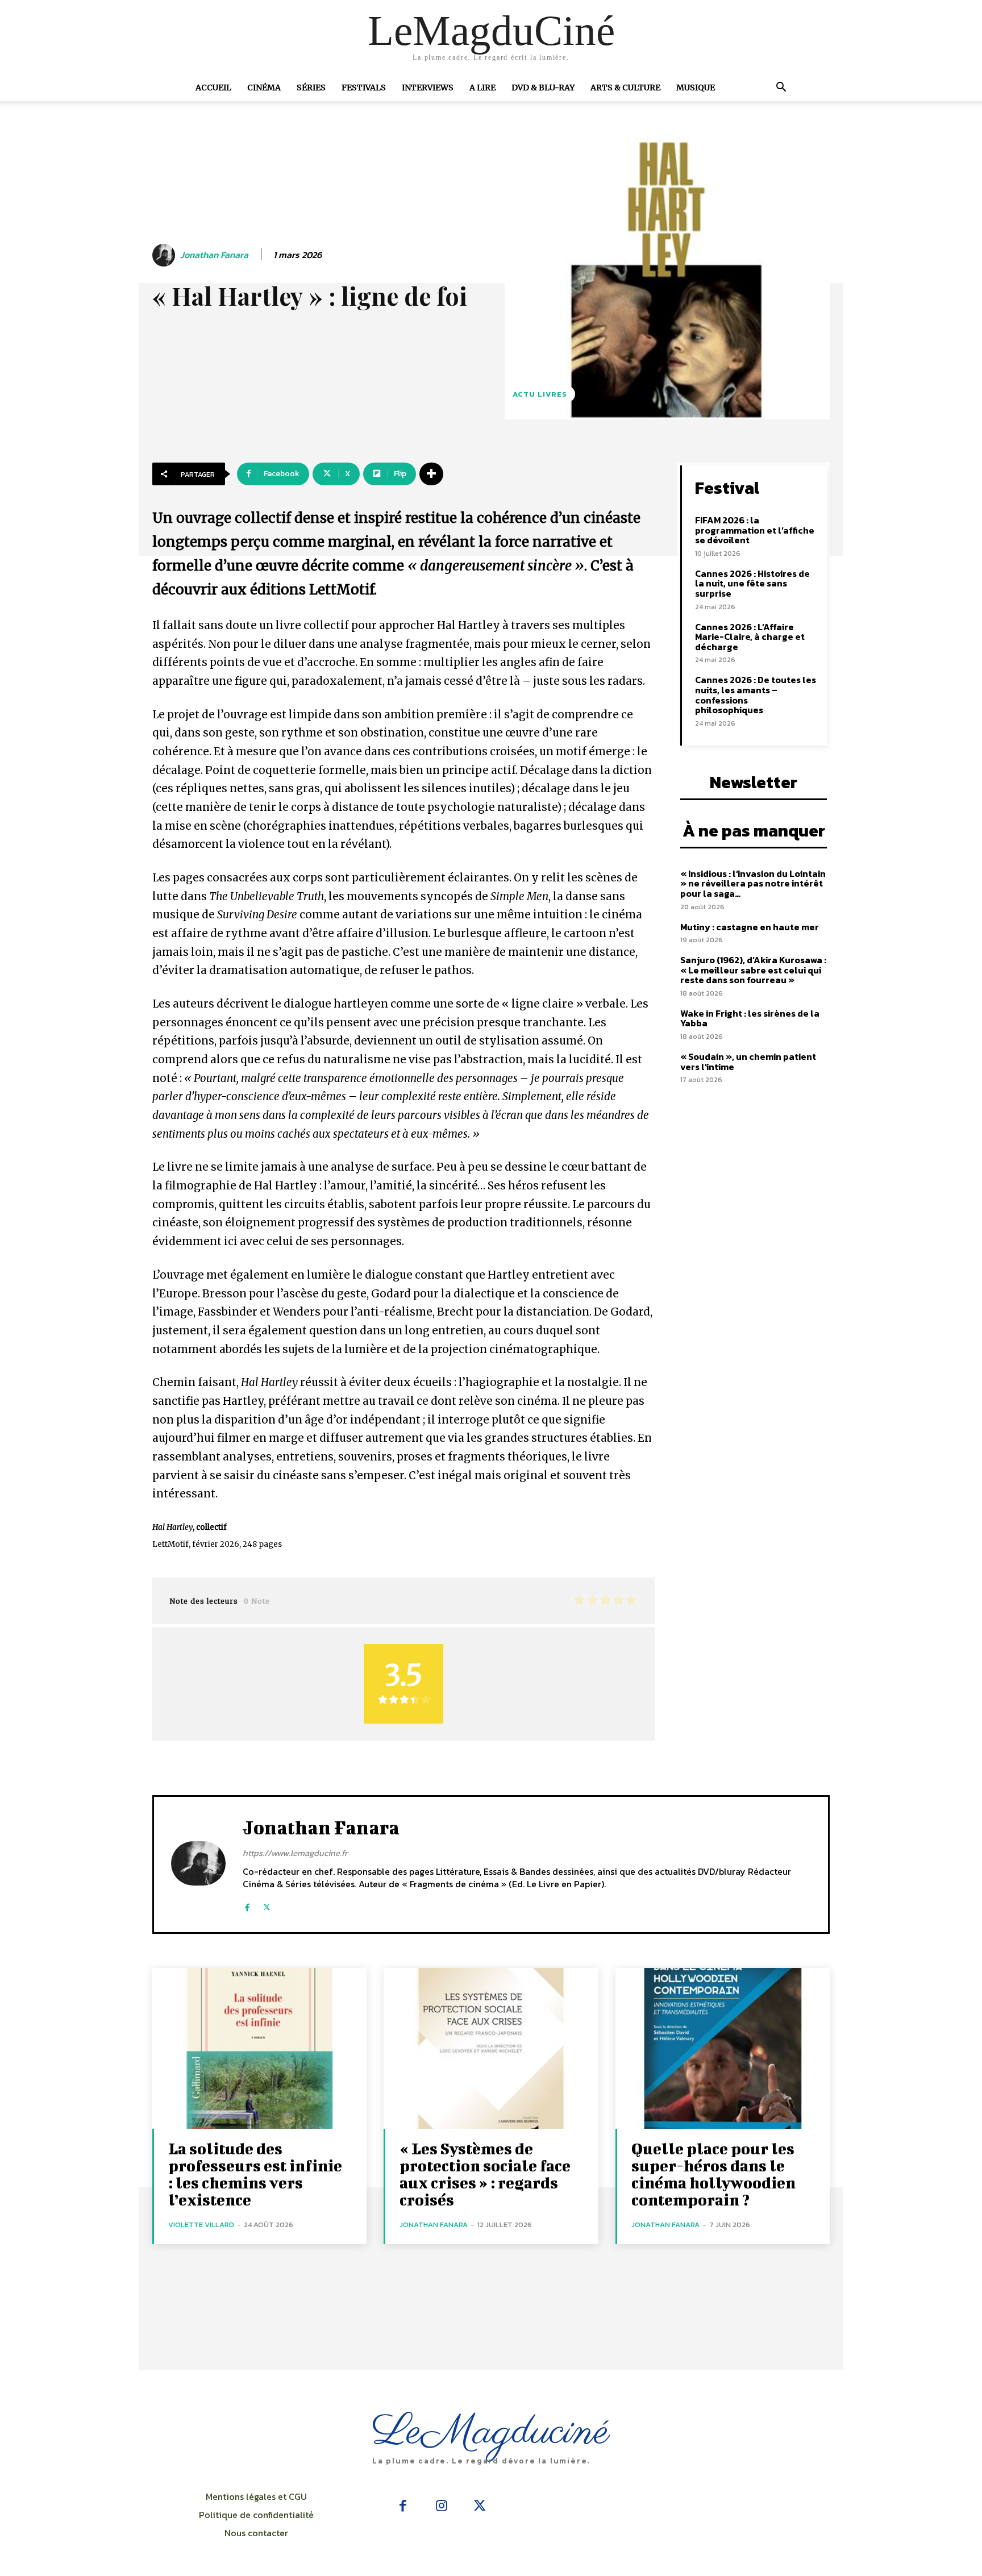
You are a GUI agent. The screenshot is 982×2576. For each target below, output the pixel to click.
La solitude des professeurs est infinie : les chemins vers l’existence (255, 2174)
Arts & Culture (625, 88)
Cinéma (264, 88)
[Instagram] (442, 2507)
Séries (311, 88)
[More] (431, 474)
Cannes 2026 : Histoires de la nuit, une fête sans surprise (752, 583)
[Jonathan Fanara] (165, 255)
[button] (781, 88)
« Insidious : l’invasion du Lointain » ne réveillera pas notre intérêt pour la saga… (753, 883)
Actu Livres (540, 394)
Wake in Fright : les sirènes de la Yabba (750, 1018)
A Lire (482, 88)
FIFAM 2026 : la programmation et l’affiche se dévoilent (755, 530)
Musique (696, 88)
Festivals (364, 88)
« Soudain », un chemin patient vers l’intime (748, 1062)
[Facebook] (247, 1902)
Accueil (213, 88)
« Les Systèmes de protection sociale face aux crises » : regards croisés (485, 2174)
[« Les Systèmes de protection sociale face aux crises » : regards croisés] (491, 2048)
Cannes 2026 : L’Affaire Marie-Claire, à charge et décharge (750, 637)
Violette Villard (201, 2225)
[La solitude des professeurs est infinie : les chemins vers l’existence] (259, 2048)
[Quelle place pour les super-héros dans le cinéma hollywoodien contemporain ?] (723, 2048)
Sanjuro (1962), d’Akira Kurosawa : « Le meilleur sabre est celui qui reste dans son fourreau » (753, 970)
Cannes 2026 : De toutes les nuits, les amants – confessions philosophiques (756, 695)
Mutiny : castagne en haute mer (750, 927)
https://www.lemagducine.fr (295, 1853)
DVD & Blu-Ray (543, 88)
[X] (267, 1902)
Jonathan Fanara (214, 255)
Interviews (428, 88)
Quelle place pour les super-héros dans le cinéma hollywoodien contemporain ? (713, 2174)
